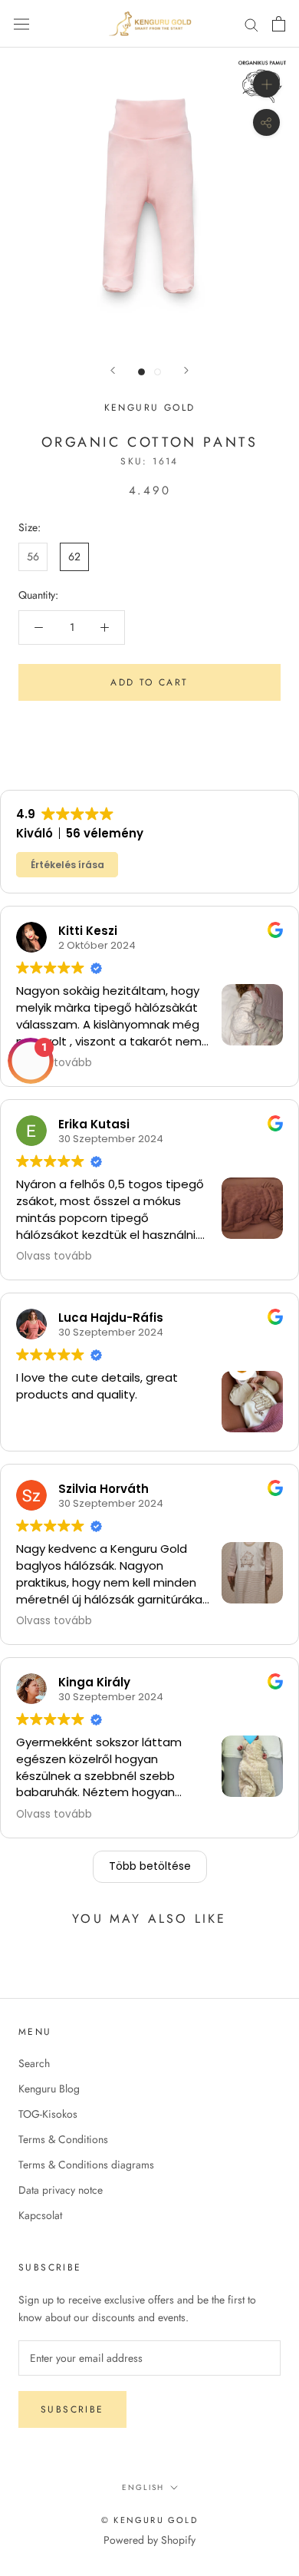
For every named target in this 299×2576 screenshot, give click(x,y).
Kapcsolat (40, 2215)
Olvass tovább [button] (54, 1257)
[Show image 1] (141, 372)
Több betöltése (150, 1866)
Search (34, 2063)
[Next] (186, 370)
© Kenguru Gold (149, 2520)
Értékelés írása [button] (67, 865)
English (143, 2487)
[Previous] (113, 370)
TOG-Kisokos (48, 2114)
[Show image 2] (158, 372)
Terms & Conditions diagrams (86, 2165)
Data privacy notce (61, 2190)
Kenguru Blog (49, 2089)
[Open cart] (279, 24)
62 (74, 556)
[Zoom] (266, 84)
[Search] (251, 23)
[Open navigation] (21, 24)
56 (33, 556)
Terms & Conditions (63, 2139)
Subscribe (72, 2409)
